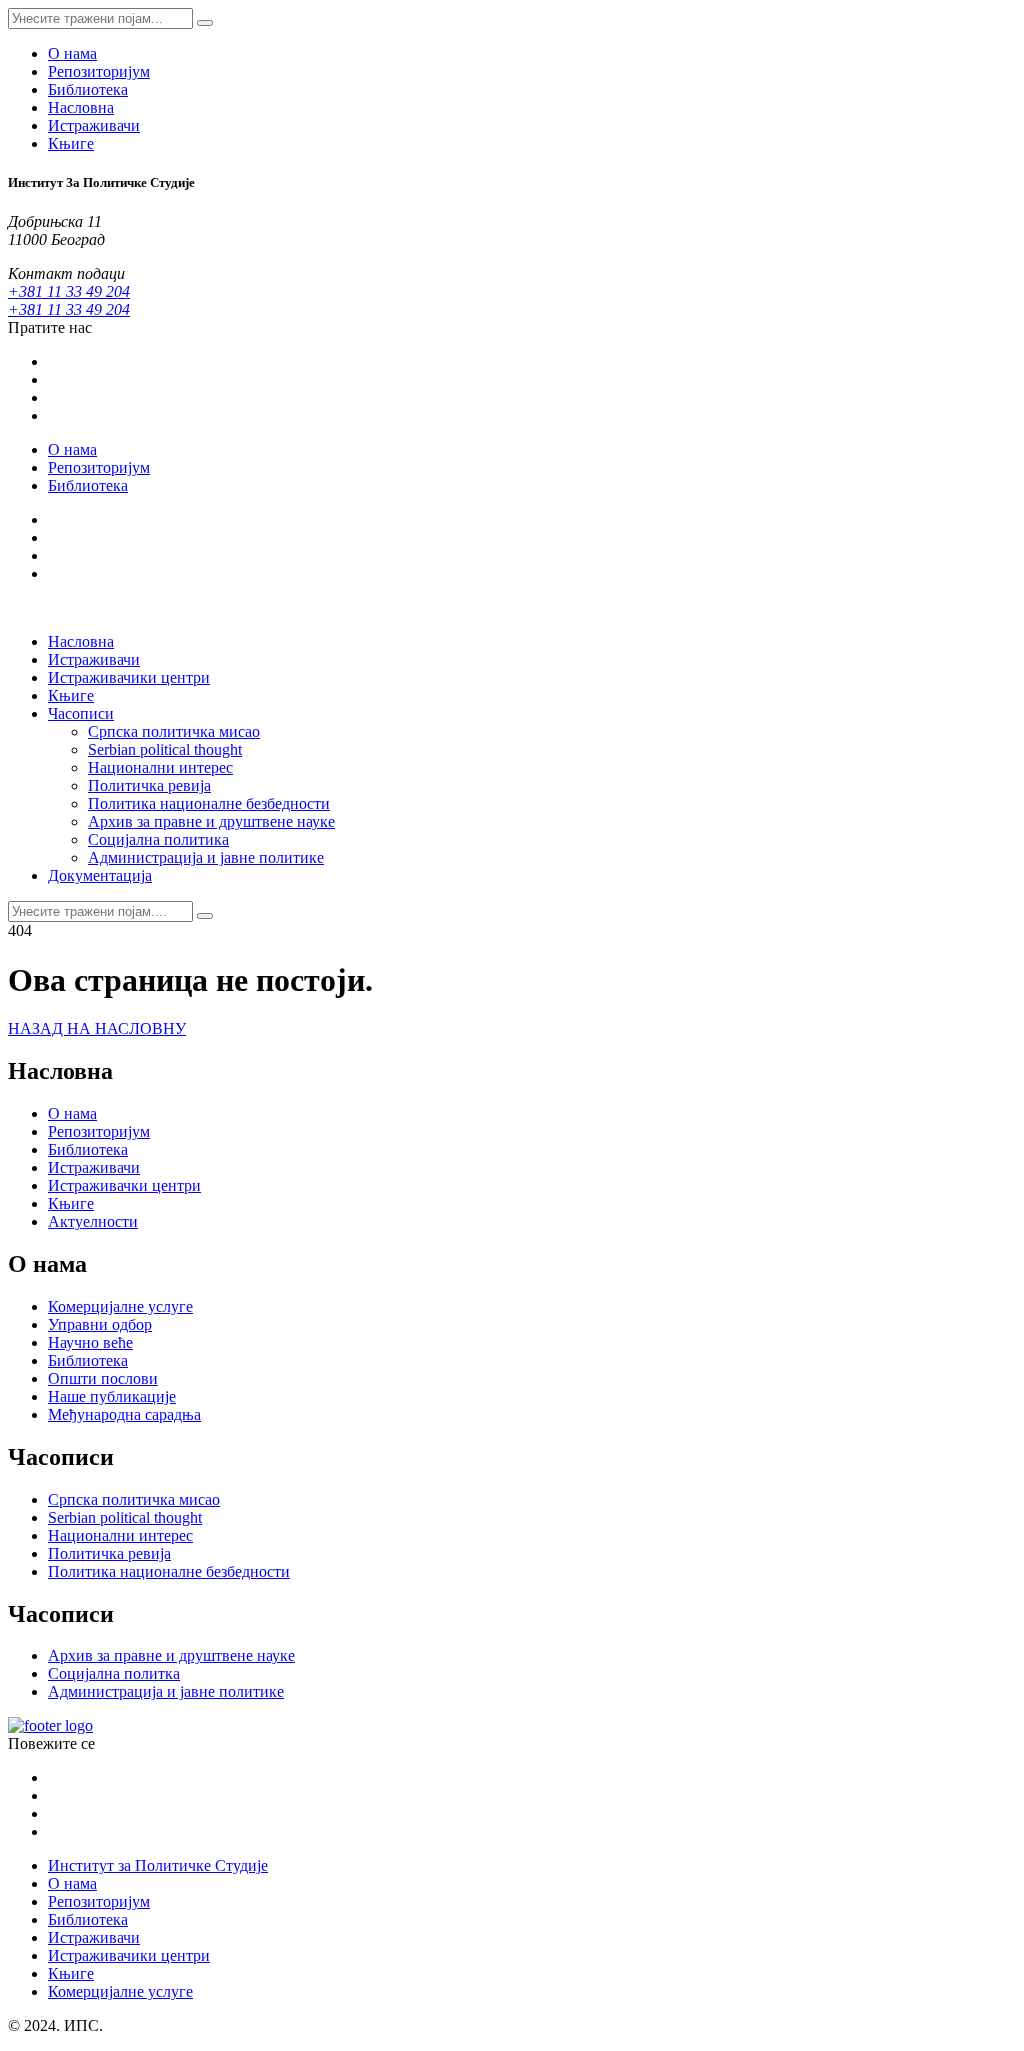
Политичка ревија (149, 785)
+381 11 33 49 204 (69, 291)
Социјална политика (158, 839)
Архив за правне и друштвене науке (211, 821)
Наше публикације (112, 1396)
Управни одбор (100, 1324)
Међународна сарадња (124, 1414)
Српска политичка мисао (174, 731)
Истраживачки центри (124, 1185)
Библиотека (88, 89)
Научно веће (90, 1342)
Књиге (71, 143)
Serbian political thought (165, 749)
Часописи (81, 713)
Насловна (81, 107)
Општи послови (103, 1378)
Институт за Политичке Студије (158, 1865)
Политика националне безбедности (209, 803)
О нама (72, 53)
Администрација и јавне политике (206, 857)
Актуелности (93, 1221)
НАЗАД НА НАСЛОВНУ (97, 1028)
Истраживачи (94, 125)
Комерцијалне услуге (120, 1306)
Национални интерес (160, 767)
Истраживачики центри (129, 677)
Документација (100, 875)
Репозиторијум (99, 71)
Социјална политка (114, 1673)
